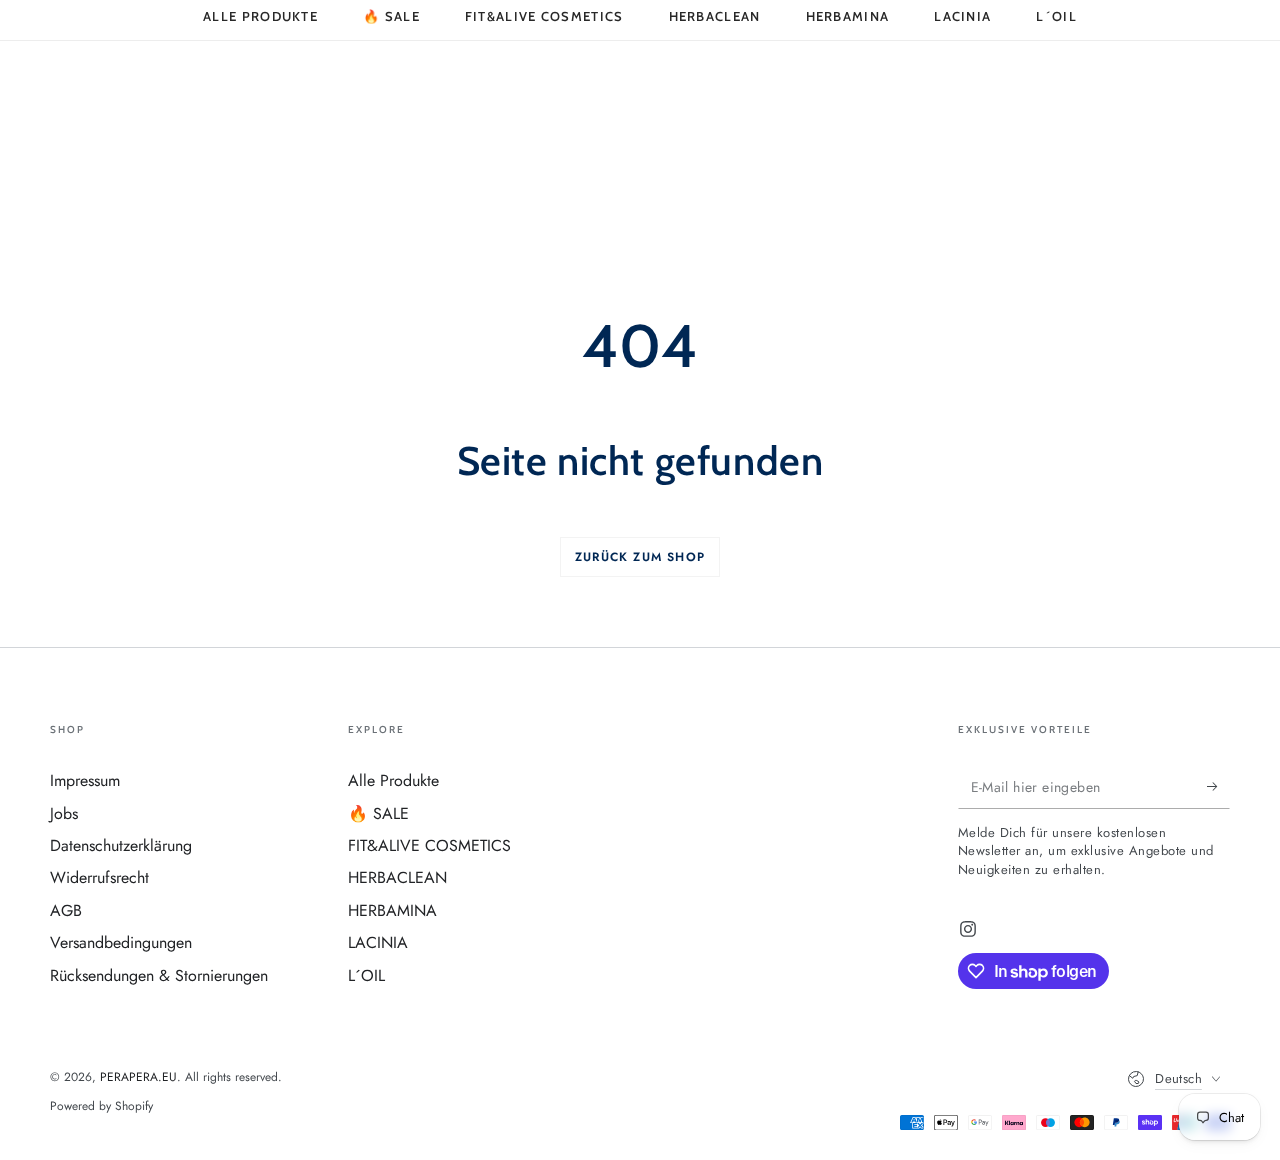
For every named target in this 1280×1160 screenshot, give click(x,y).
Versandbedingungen (121, 942)
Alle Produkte (393, 780)
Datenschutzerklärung (121, 845)
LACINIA (378, 942)
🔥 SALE (378, 813)
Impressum (85, 780)
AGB (66, 910)
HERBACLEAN (397, 877)
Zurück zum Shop (640, 557)
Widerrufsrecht (99, 877)
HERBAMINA (392, 910)
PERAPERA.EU (138, 1077)
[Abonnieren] (1218, 786)
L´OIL (366, 975)
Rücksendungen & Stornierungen (159, 975)
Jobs (64, 813)
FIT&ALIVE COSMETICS (429, 845)
